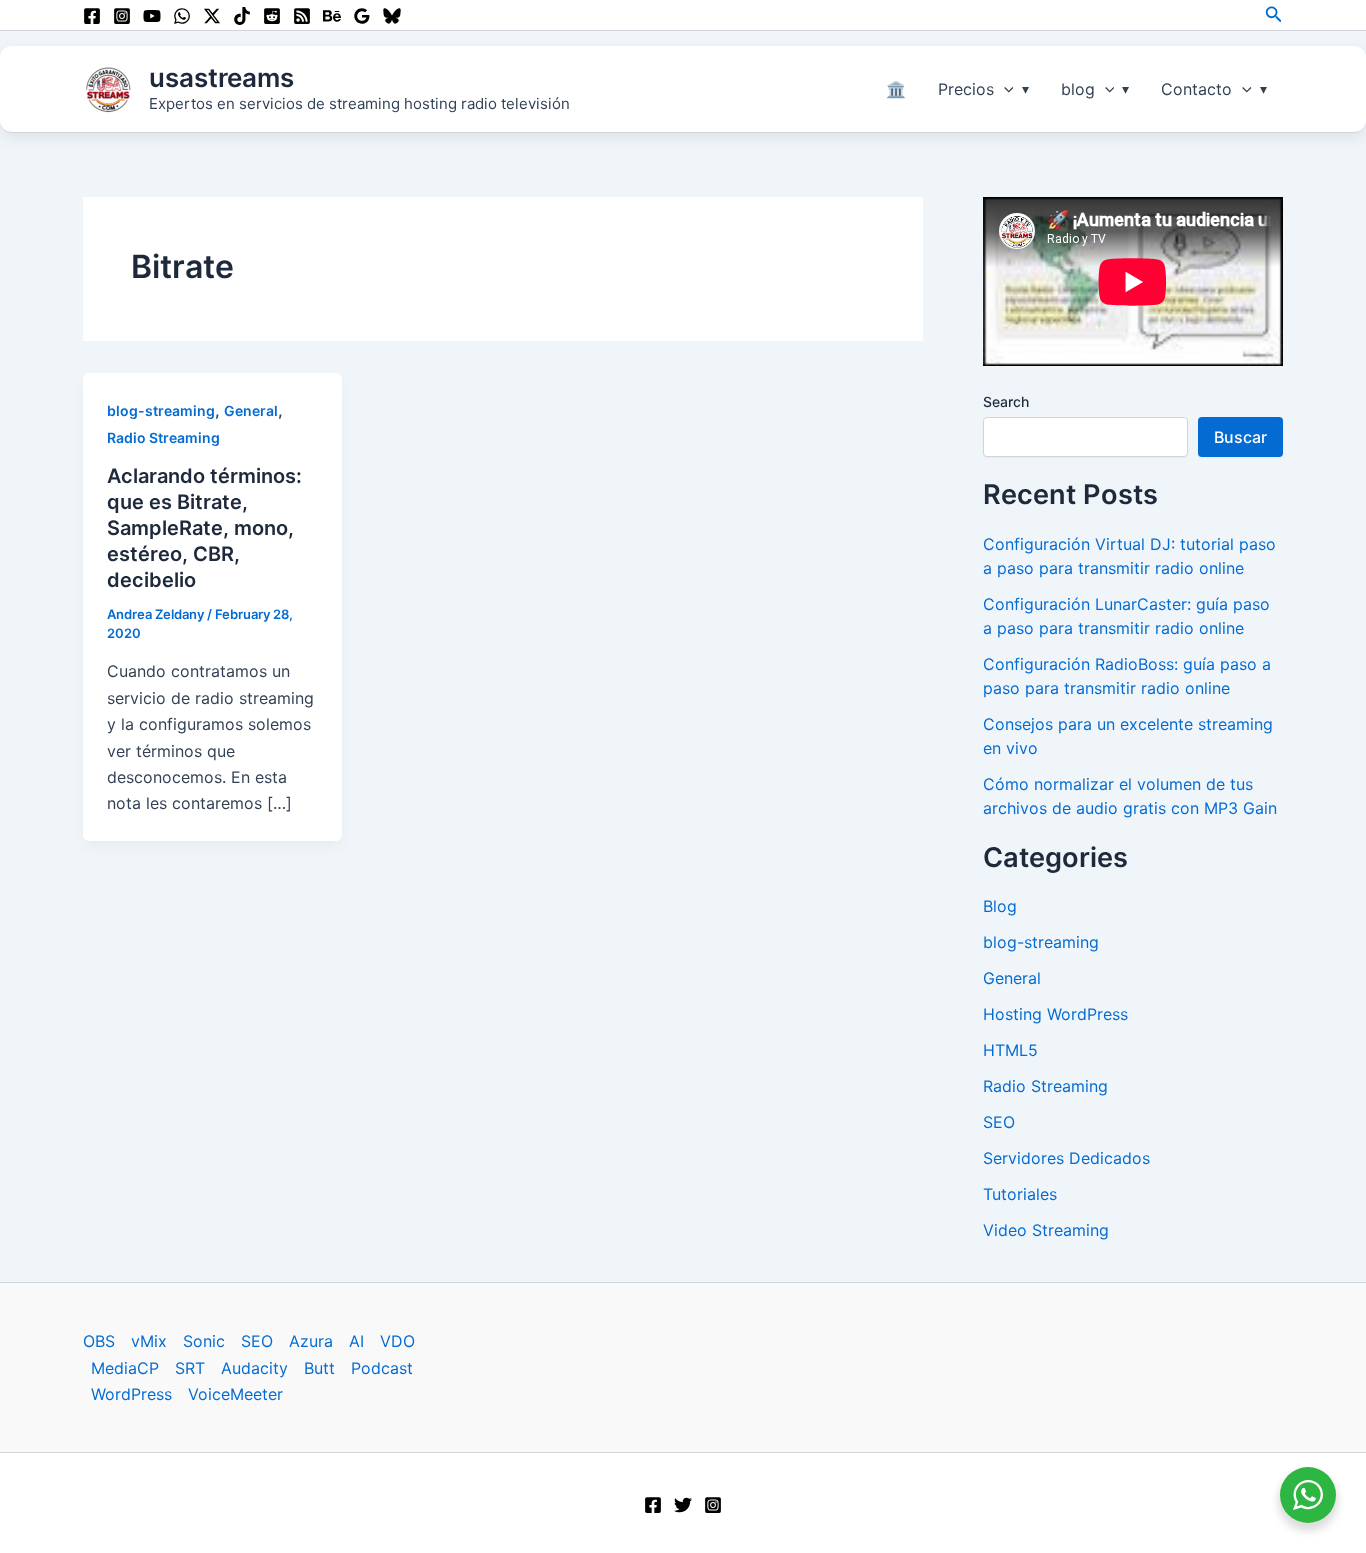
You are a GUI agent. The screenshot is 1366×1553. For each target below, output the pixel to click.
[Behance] (332, 16)
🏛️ (896, 89)
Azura (311, 1341)
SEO (999, 1122)
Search (1006, 401)
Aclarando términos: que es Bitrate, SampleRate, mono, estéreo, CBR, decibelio (204, 528)
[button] (1274, 14)
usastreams (221, 77)
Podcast (382, 1368)
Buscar (1240, 437)
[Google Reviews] (362, 16)
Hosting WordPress (1055, 1014)
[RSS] (302, 16)
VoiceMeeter (235, 1394)
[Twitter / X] (212, 16)
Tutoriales (1020, 1194)
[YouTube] (152, 16)
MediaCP (125, 1368)
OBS (99, 1341)
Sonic (204, 1341)
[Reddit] (272, 16)
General (251, 410)
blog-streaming (161, 410)
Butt (319, 1368)
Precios (966, 89)
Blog (1000, 906)
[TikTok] (242, 16)
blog (1078, 89)
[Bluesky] (392, 16)
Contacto (1196, 89)
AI (356, 1341)
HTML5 (1010, 1050)
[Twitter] (683, 1505)
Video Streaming (1046, 1230)
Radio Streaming (163, 437)
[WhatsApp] (182, 16)
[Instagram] (122, 16)
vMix (149, 1341)
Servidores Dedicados (1066, 1158)
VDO (397, 1341)
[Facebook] (92, 16)
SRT (190, 1368)
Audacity (254, 1368)
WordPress (131, 1394)
